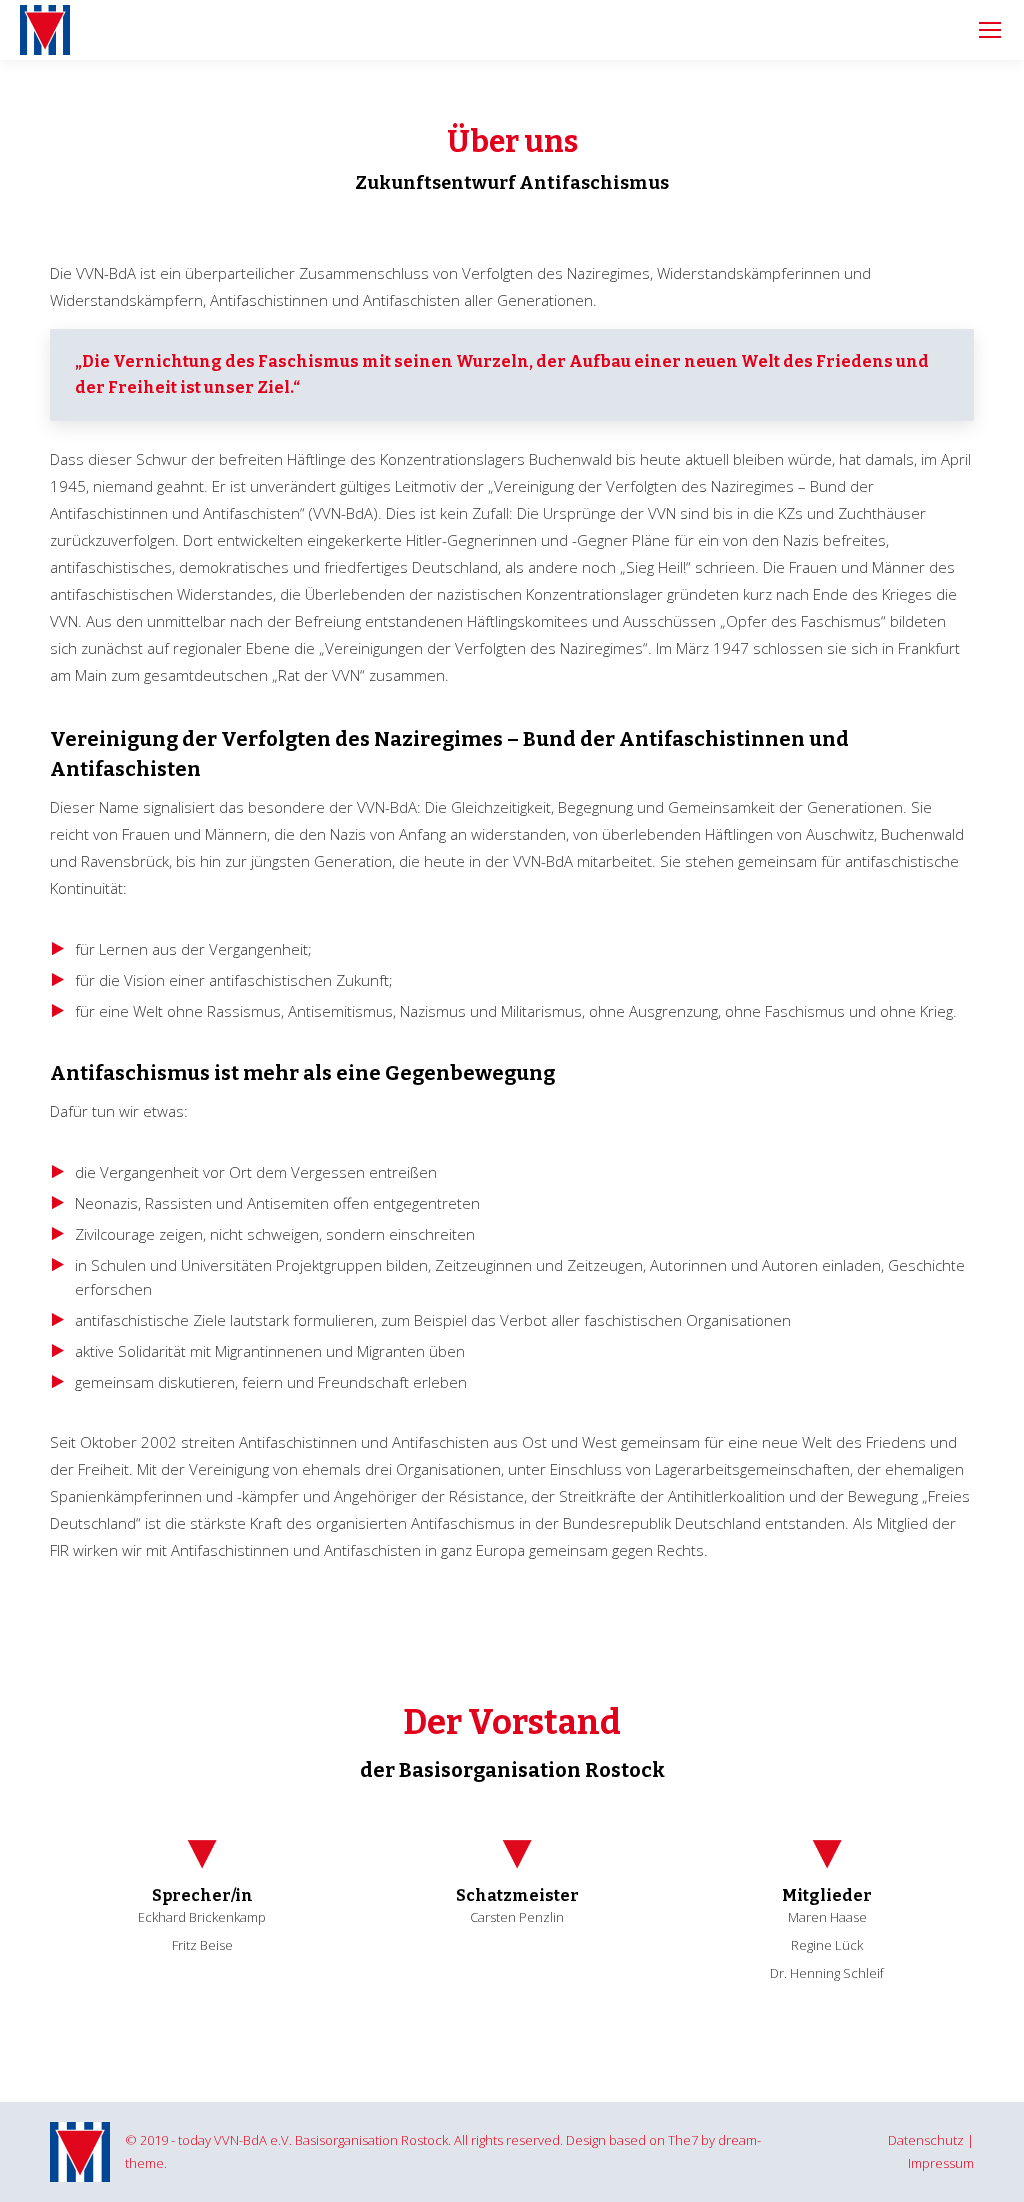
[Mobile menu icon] (990, 30)
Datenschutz (926, 2140)
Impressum (941, 2163)
